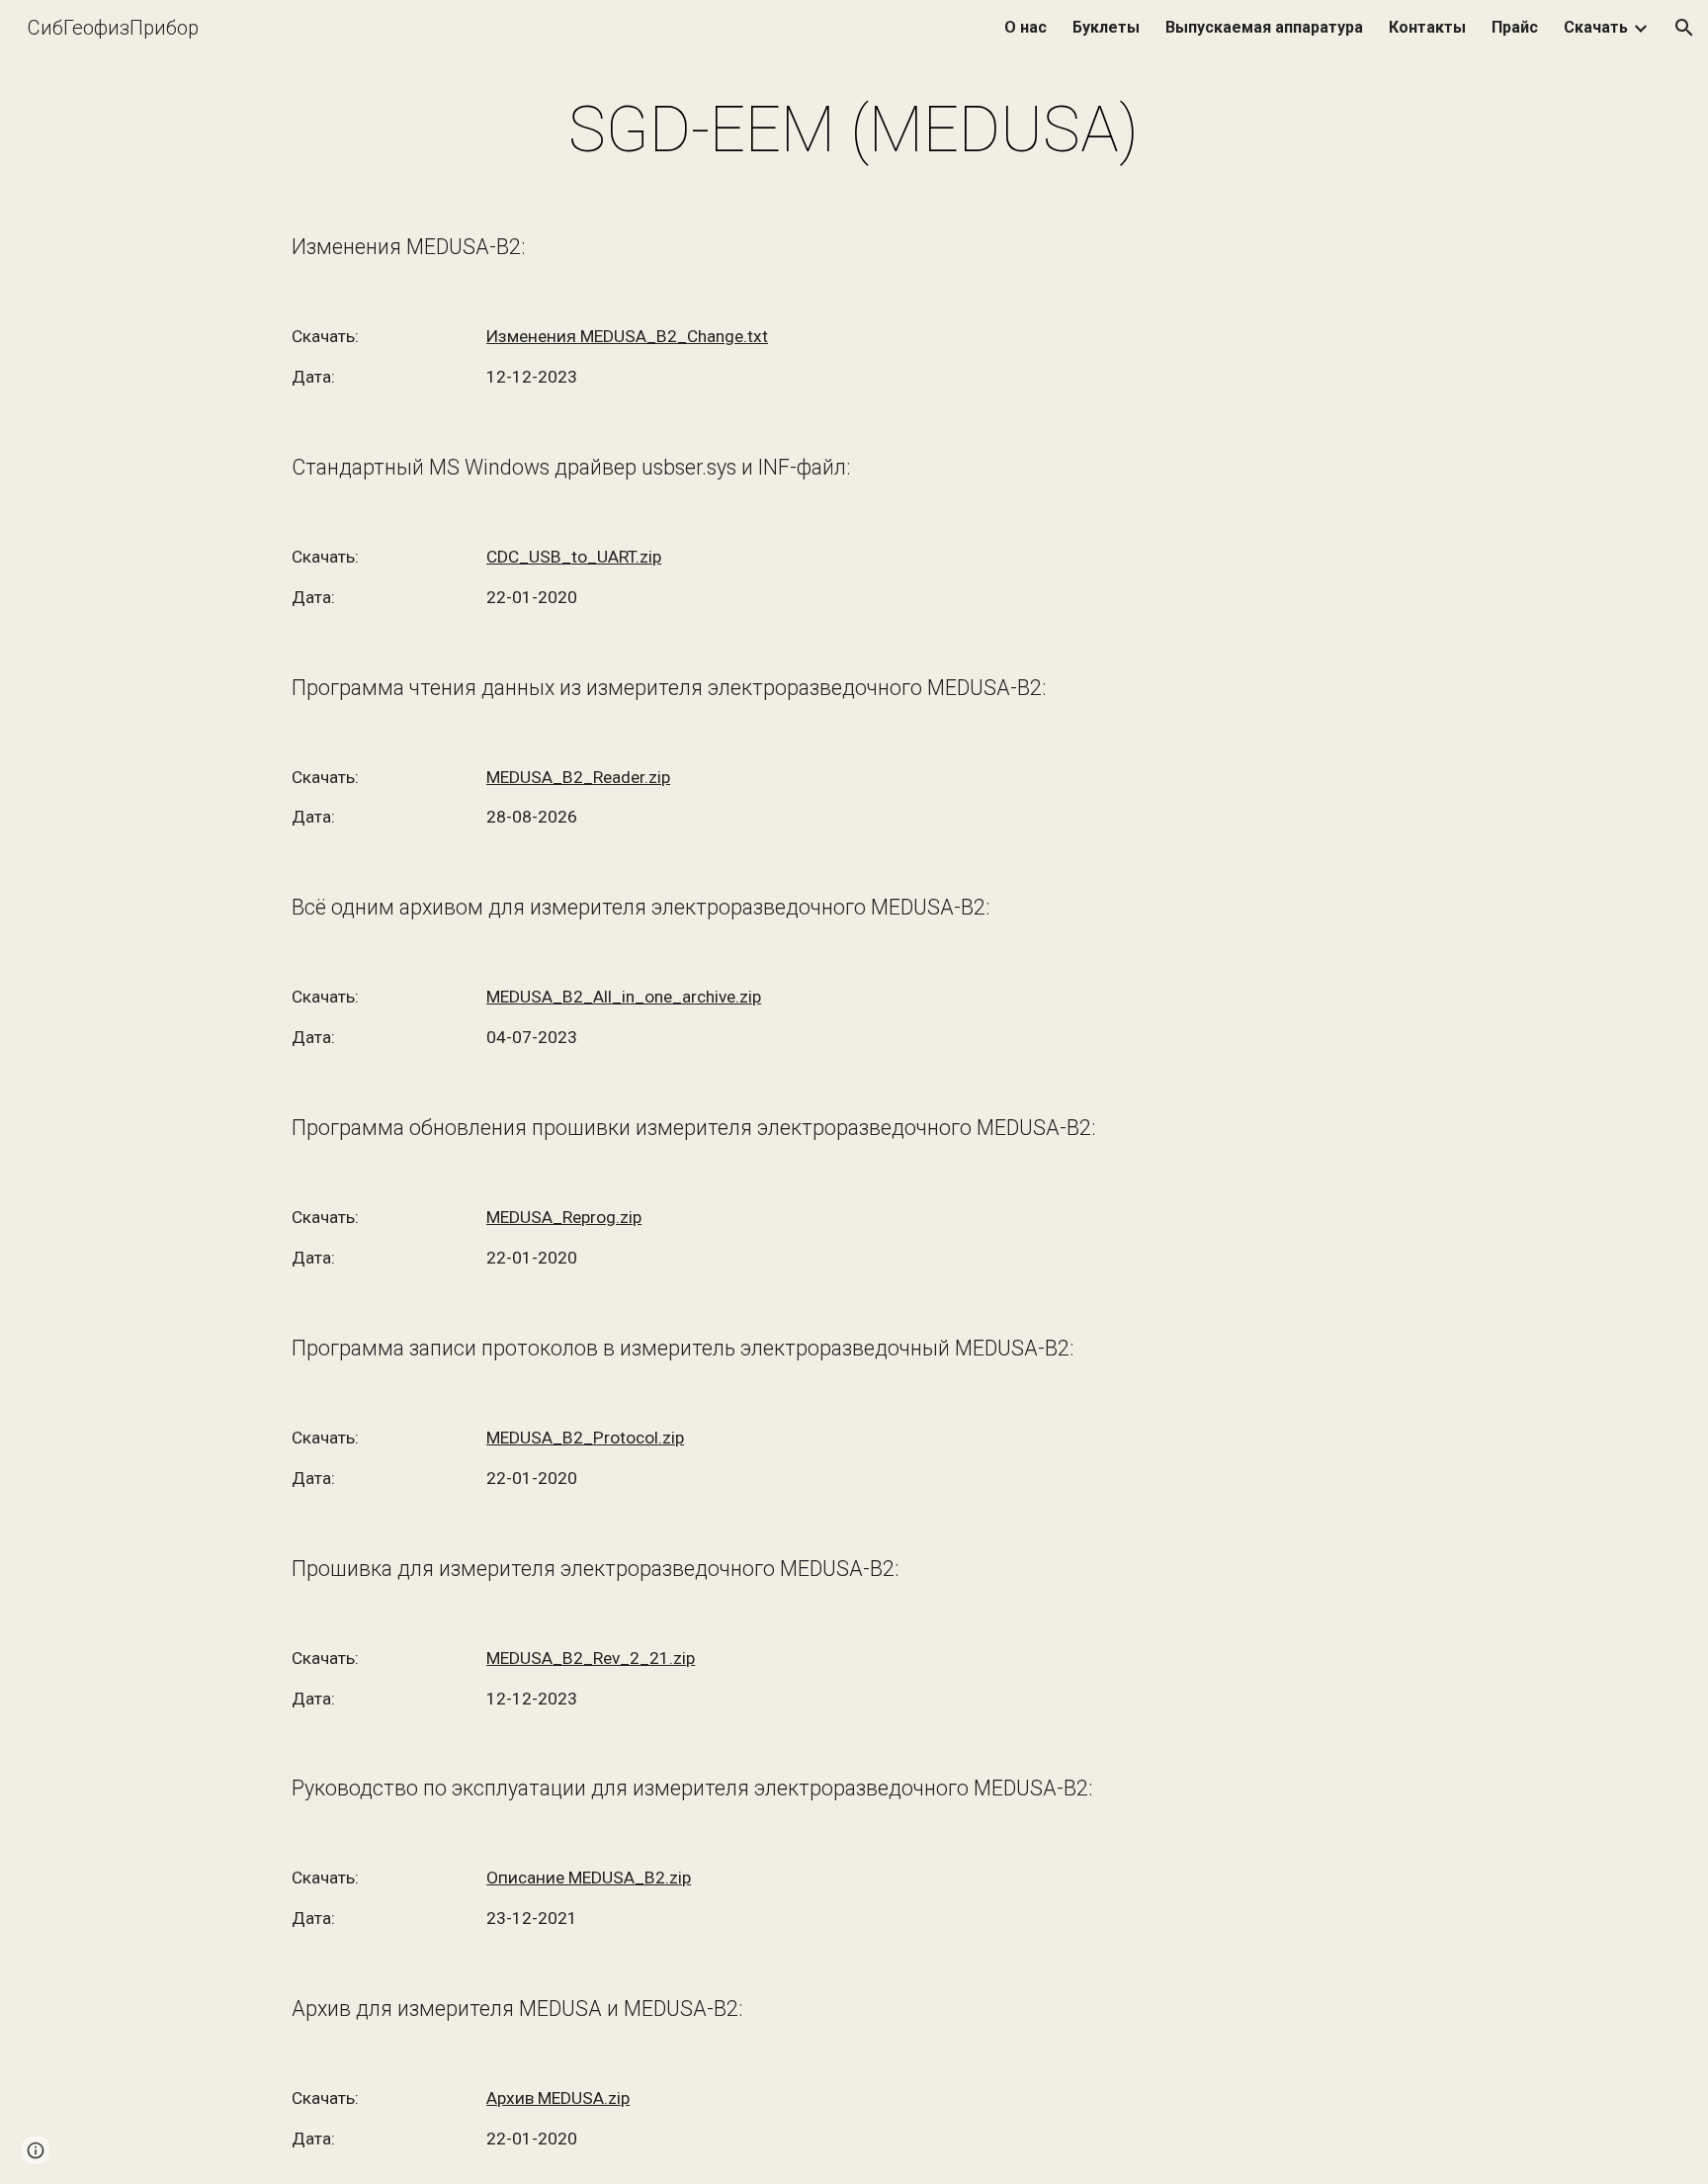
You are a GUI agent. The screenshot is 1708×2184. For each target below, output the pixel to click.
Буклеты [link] (1106, 27)
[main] (854, 131)
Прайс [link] (1515, 27)
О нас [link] (1025, 27)
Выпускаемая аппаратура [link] (1264, 27)
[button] (1684, 28)
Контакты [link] (1427, 27)
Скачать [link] (1596, 27)
